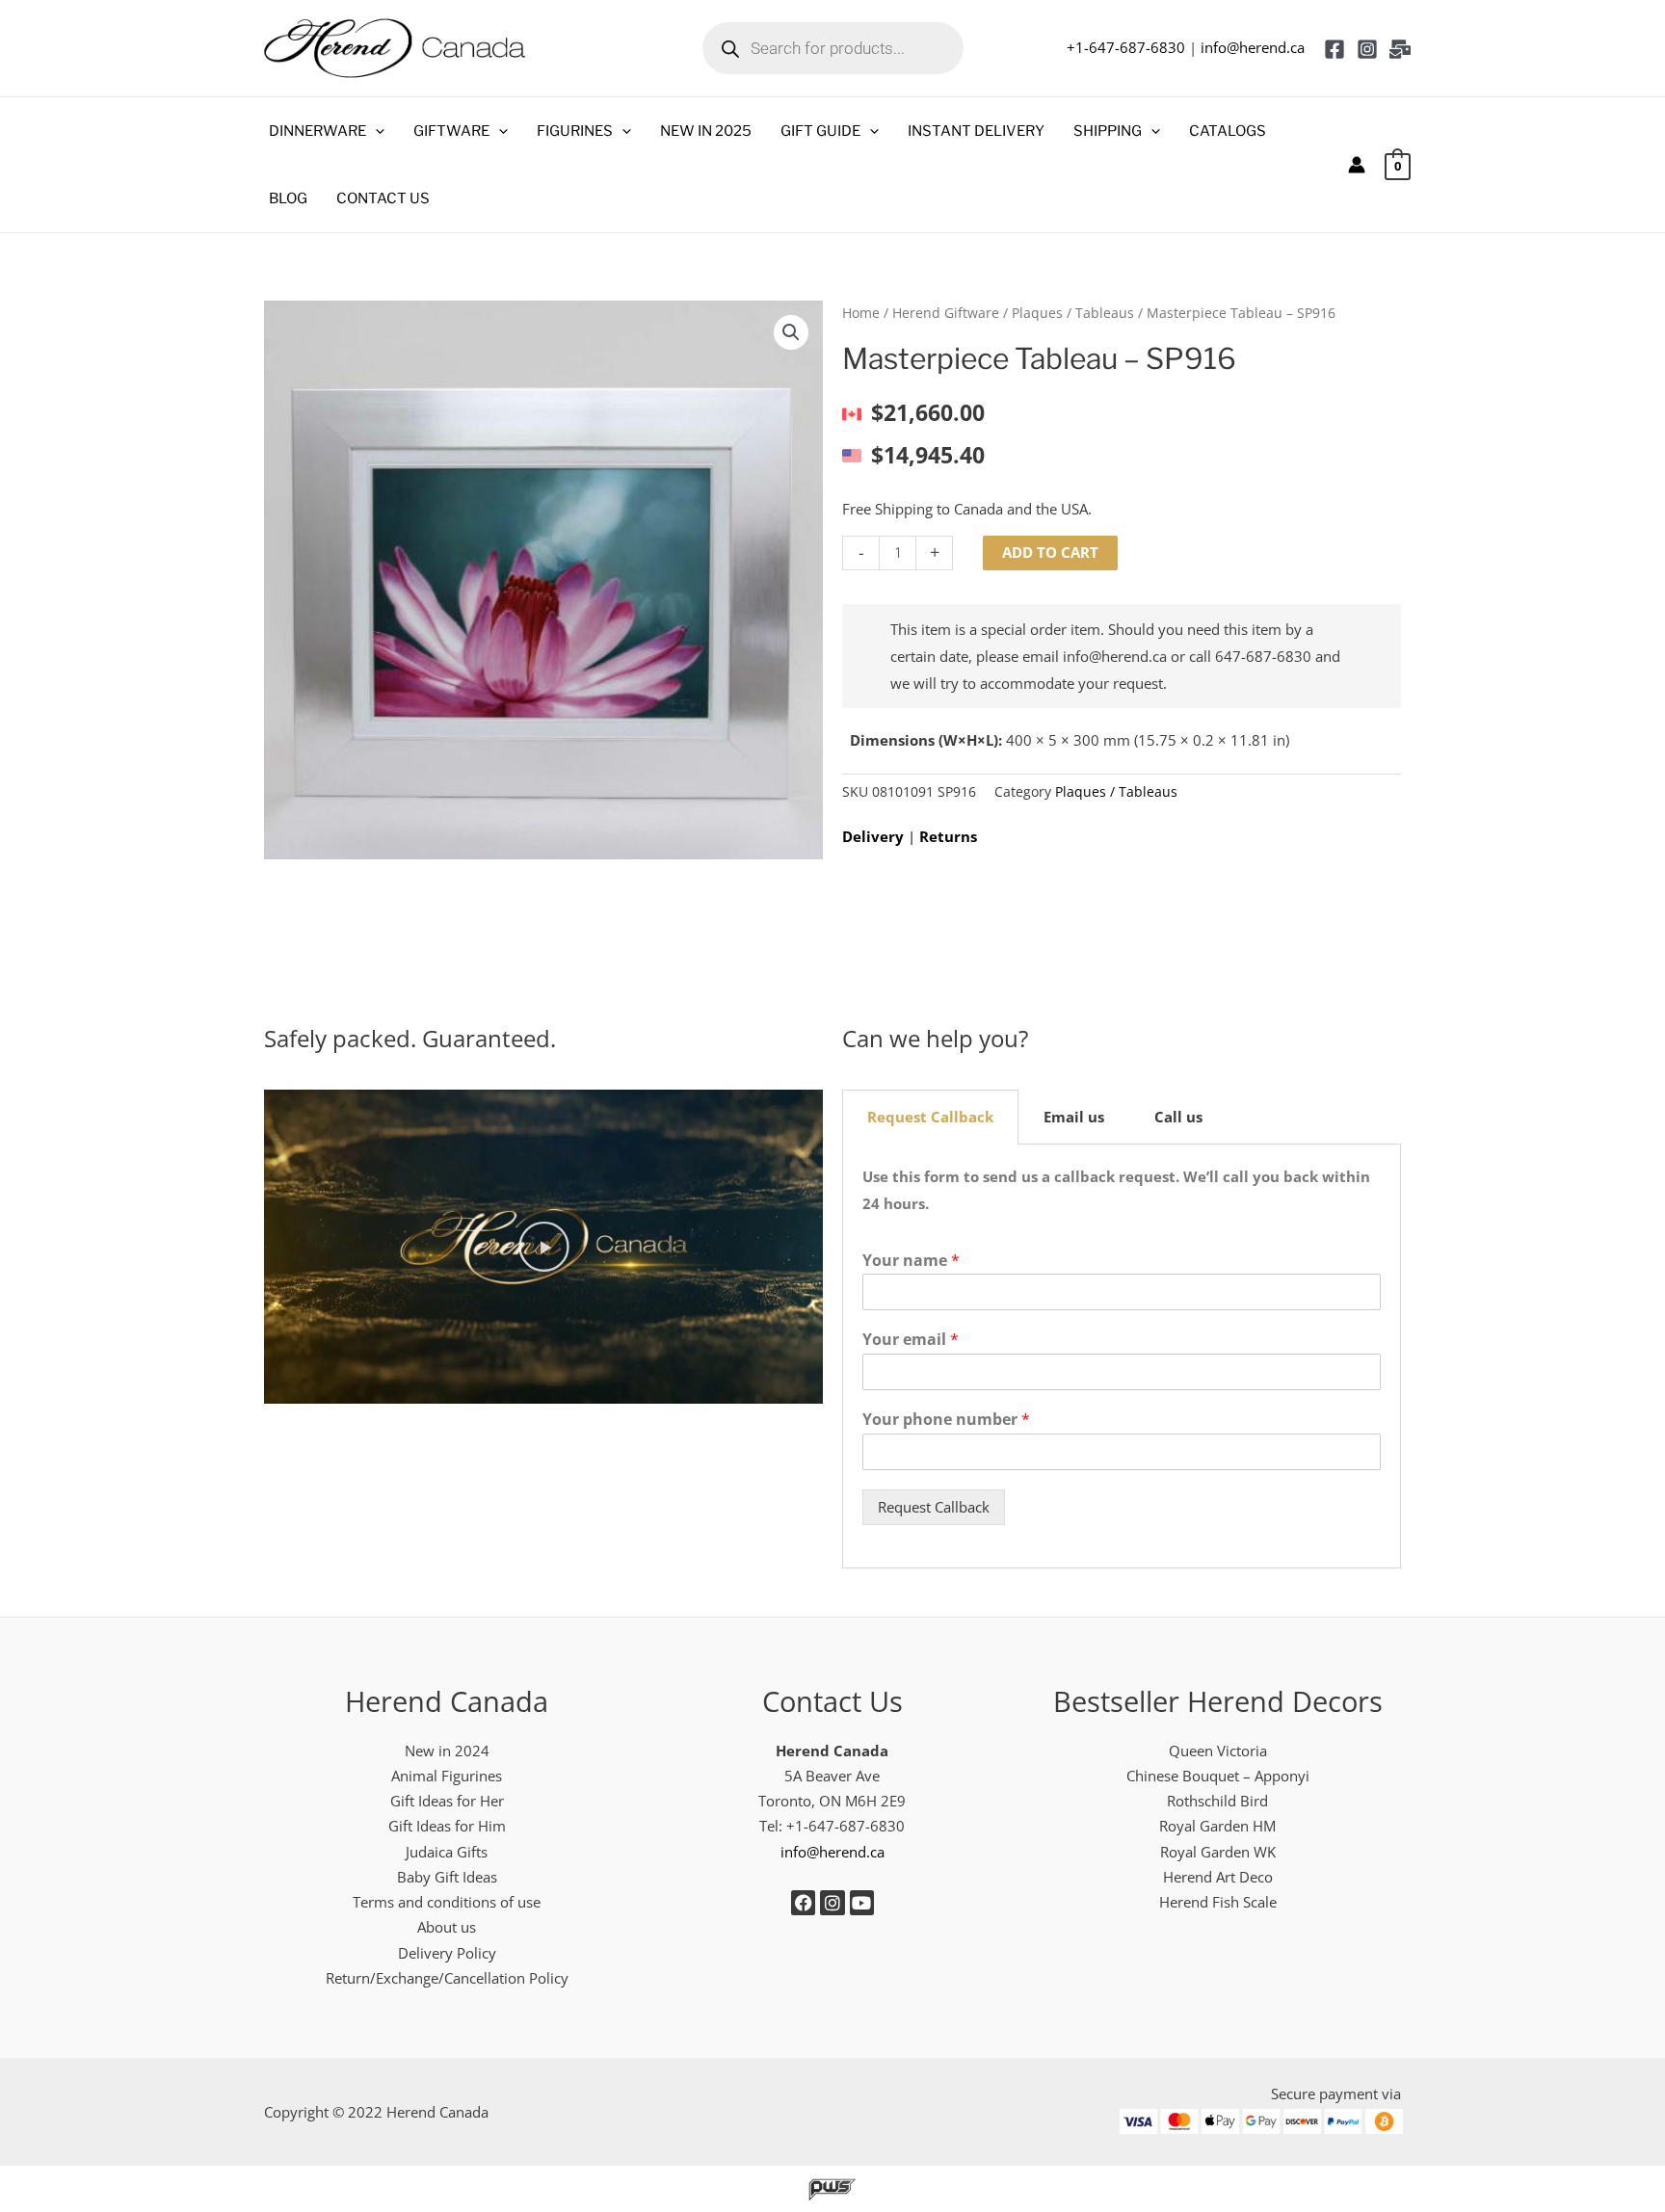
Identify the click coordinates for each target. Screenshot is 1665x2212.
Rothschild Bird (1217, 1801)
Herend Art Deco (1218, 1877)
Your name (911, 1261)
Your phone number (946, 1420)
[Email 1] (1400, 49)
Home (861, 313)
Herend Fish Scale (1218, 1902)
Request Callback (934, 1507)
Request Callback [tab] (930, 1117)
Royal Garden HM (1217, 1826)
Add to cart (1050, 552)
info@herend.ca (1253, 47)
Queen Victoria (1218, 1751)
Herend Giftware (946, 313)
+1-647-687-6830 (1126, 47)
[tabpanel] (1122, 1356)
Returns (948, 836)
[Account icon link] (1357, 165)
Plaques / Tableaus (1073, 313)
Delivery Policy (447, 1953)
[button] (375, 131)
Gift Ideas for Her (447, 1801)
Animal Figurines (447, 1776)
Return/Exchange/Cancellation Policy (447, 1978)
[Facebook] (1335, 49)
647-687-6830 (1263, 656)
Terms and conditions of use (447, 1902)
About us (447, 1927)
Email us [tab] (1074, 1117)
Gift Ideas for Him (447, 1826)
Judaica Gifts (447, 1852)
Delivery (873, 836)
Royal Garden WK (1218, 1852)
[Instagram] (1367, 49)
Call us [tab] (1178, 1117)
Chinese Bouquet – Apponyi (1218, 1776)
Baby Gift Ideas (447, 1877)
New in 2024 (447, 1751)
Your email (911, 1340)
